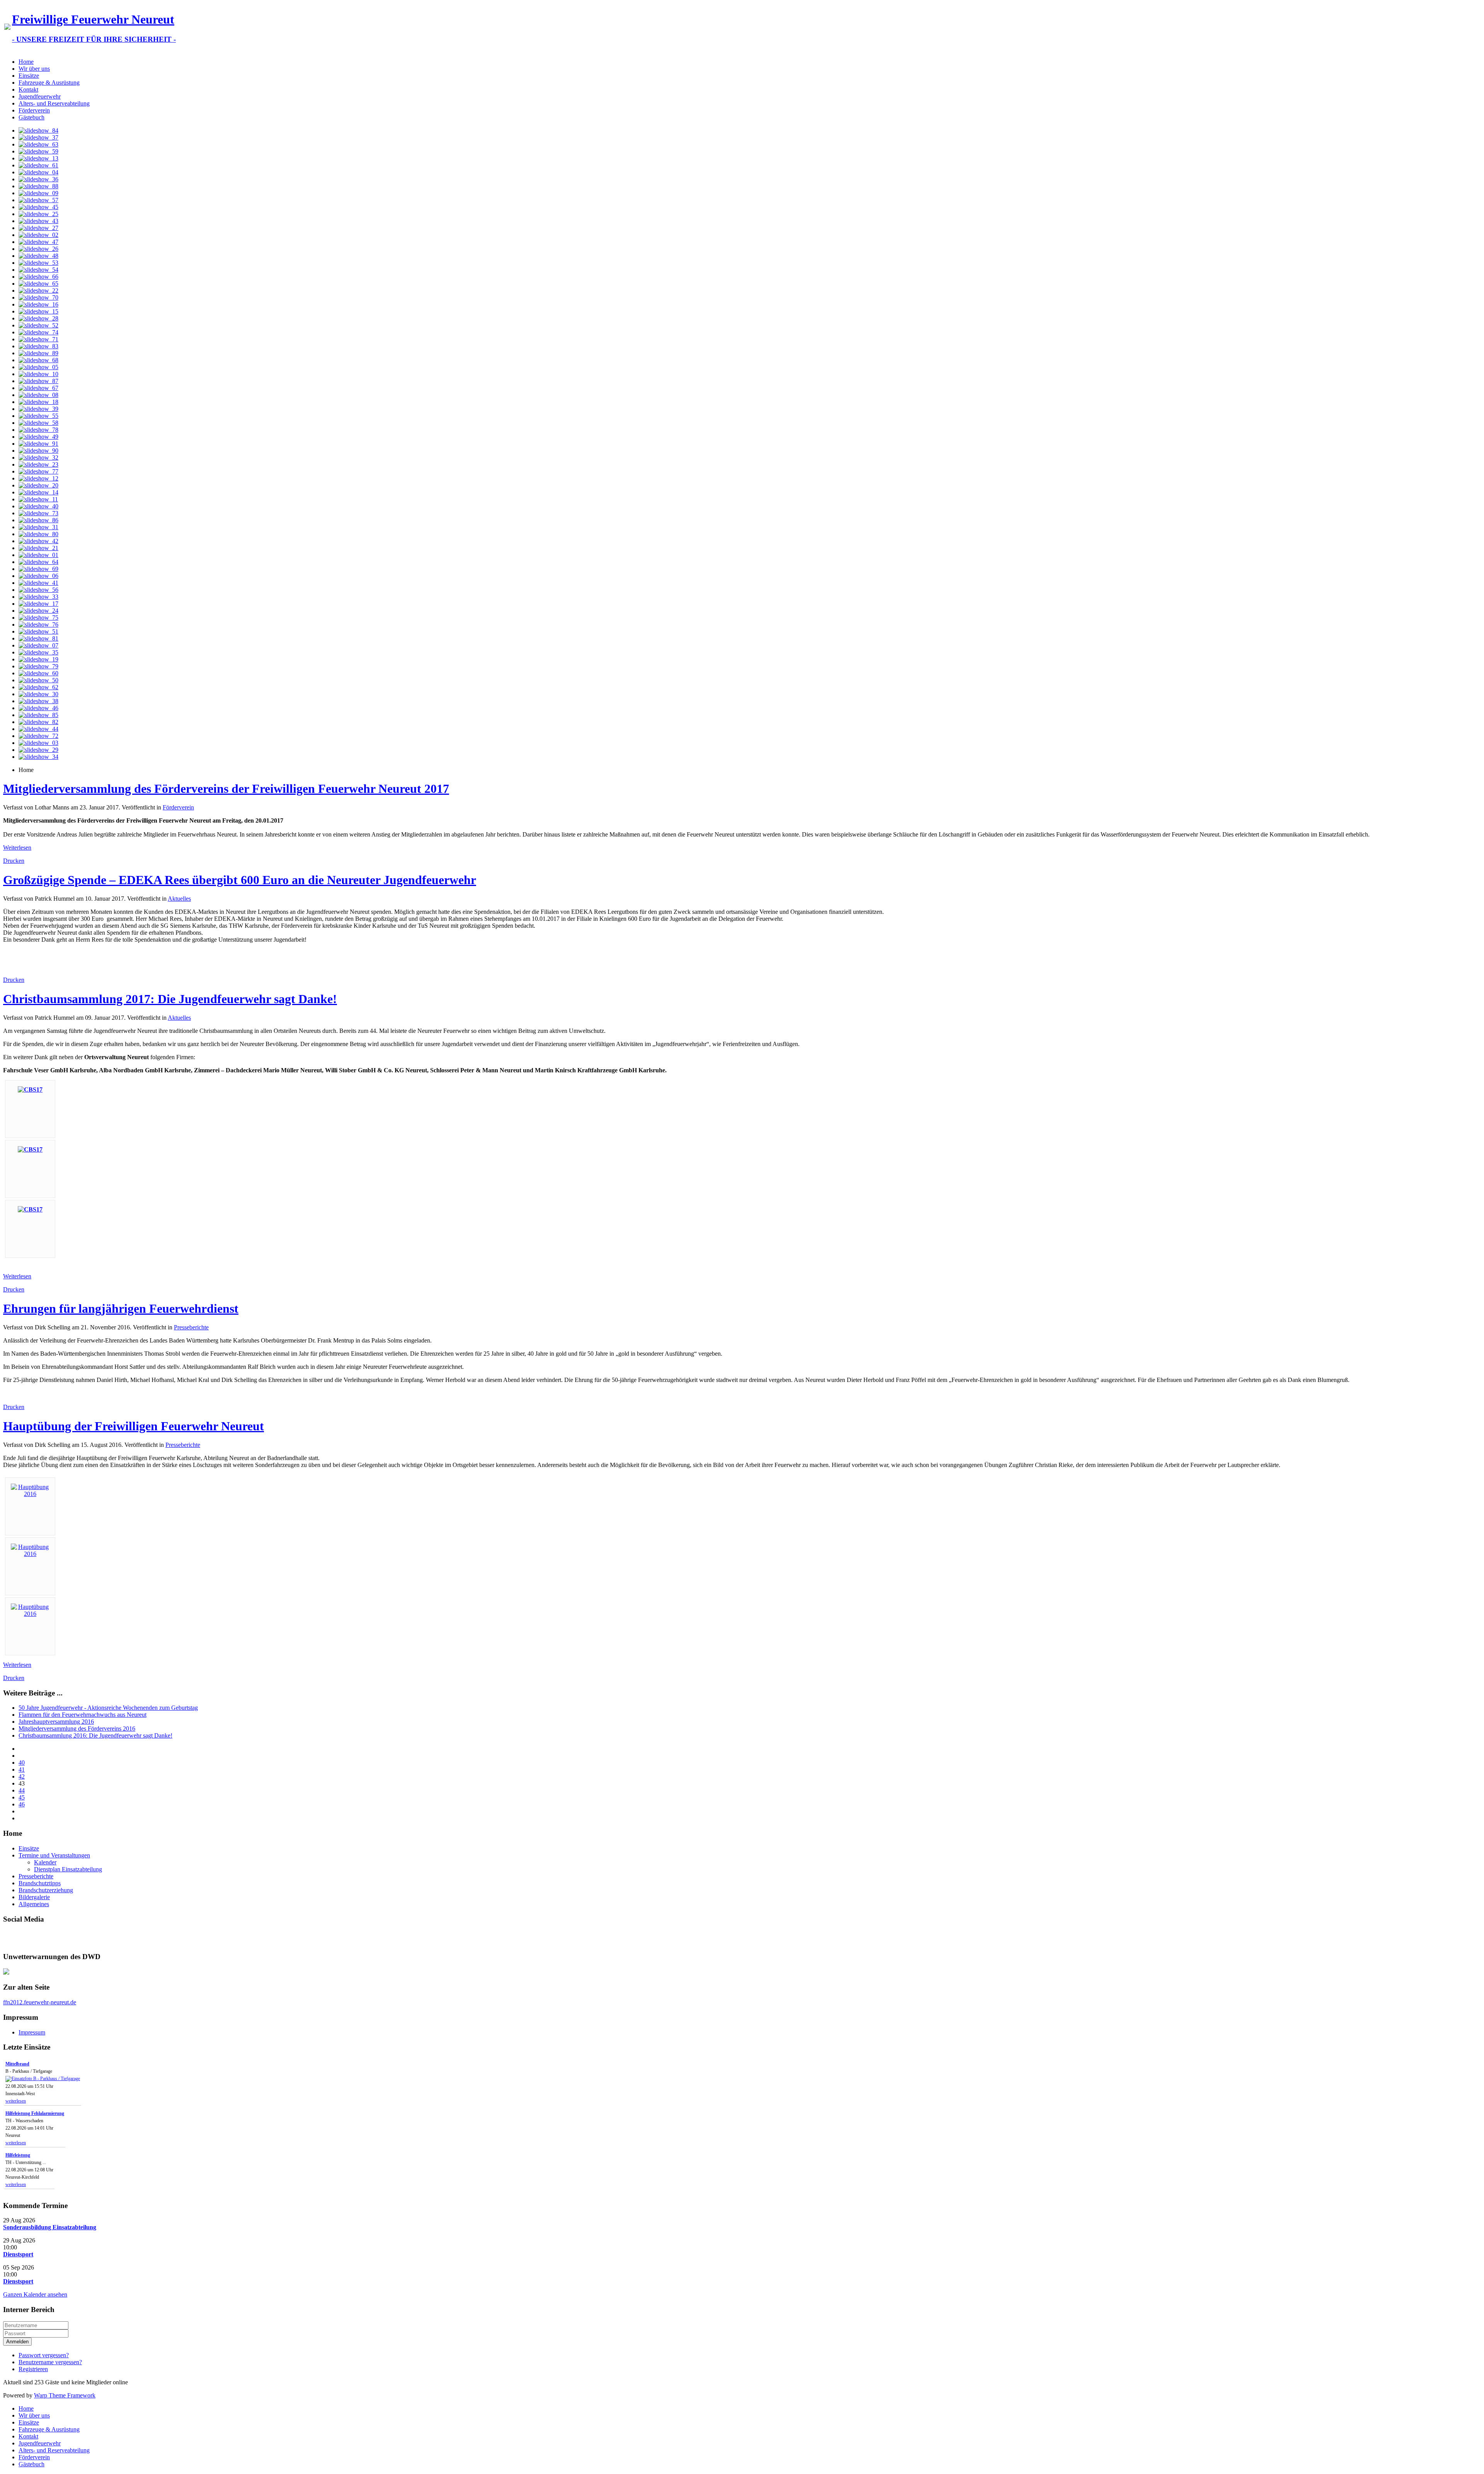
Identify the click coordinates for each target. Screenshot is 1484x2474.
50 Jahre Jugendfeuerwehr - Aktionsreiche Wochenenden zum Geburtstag (108, 1708)
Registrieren (33, 2369)
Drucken (14, 861)
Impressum (32, 2032)
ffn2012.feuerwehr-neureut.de (40, 2002)
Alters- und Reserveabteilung (54, 103)
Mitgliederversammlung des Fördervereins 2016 (77, 1729)
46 (22, 1804)
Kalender (45, 1862)
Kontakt (28, 89)
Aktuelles (179, 899)
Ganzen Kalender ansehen (35, 2294)
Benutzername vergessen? (50, 2362)
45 (22, 1797)
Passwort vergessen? (44, 2355)
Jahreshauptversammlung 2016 (56, 1722)
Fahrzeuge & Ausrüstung (49, 83)
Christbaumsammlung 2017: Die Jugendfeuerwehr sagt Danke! (170, 999)
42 (22, 1776)
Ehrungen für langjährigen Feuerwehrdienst (121, 1309)
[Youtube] (24, 1937)
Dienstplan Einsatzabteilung (68, 1869)
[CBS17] (30, 1090)
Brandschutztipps (40, 1883)
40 (22, 1763)
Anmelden (17, 2342)
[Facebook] (10, 1937)
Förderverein (34, 110)
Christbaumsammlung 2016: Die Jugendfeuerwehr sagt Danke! (95, 1735)
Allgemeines (34, 1904)
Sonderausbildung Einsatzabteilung (50, 2227)
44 (22, 1790)
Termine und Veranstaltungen (54, 1855)
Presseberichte (191, 1327)
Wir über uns (34, 69)
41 (22, 1769)
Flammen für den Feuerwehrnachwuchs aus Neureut (83, 1715)
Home (26, 62)
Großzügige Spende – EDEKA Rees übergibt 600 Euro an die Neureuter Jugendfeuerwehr (240, 880)
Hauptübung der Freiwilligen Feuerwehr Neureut (134, 1426)
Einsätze (29, 76)
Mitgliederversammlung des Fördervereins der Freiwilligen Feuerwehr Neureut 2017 (226, 789)
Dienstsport (18, 2254)
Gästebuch (31, 117)
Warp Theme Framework (65, 2395)
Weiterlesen (17, 848)
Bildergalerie (34, 1897)
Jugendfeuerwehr (40, 96)
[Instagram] (39, 1937)
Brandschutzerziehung (46, 1890)
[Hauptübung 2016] (30, 1494)
